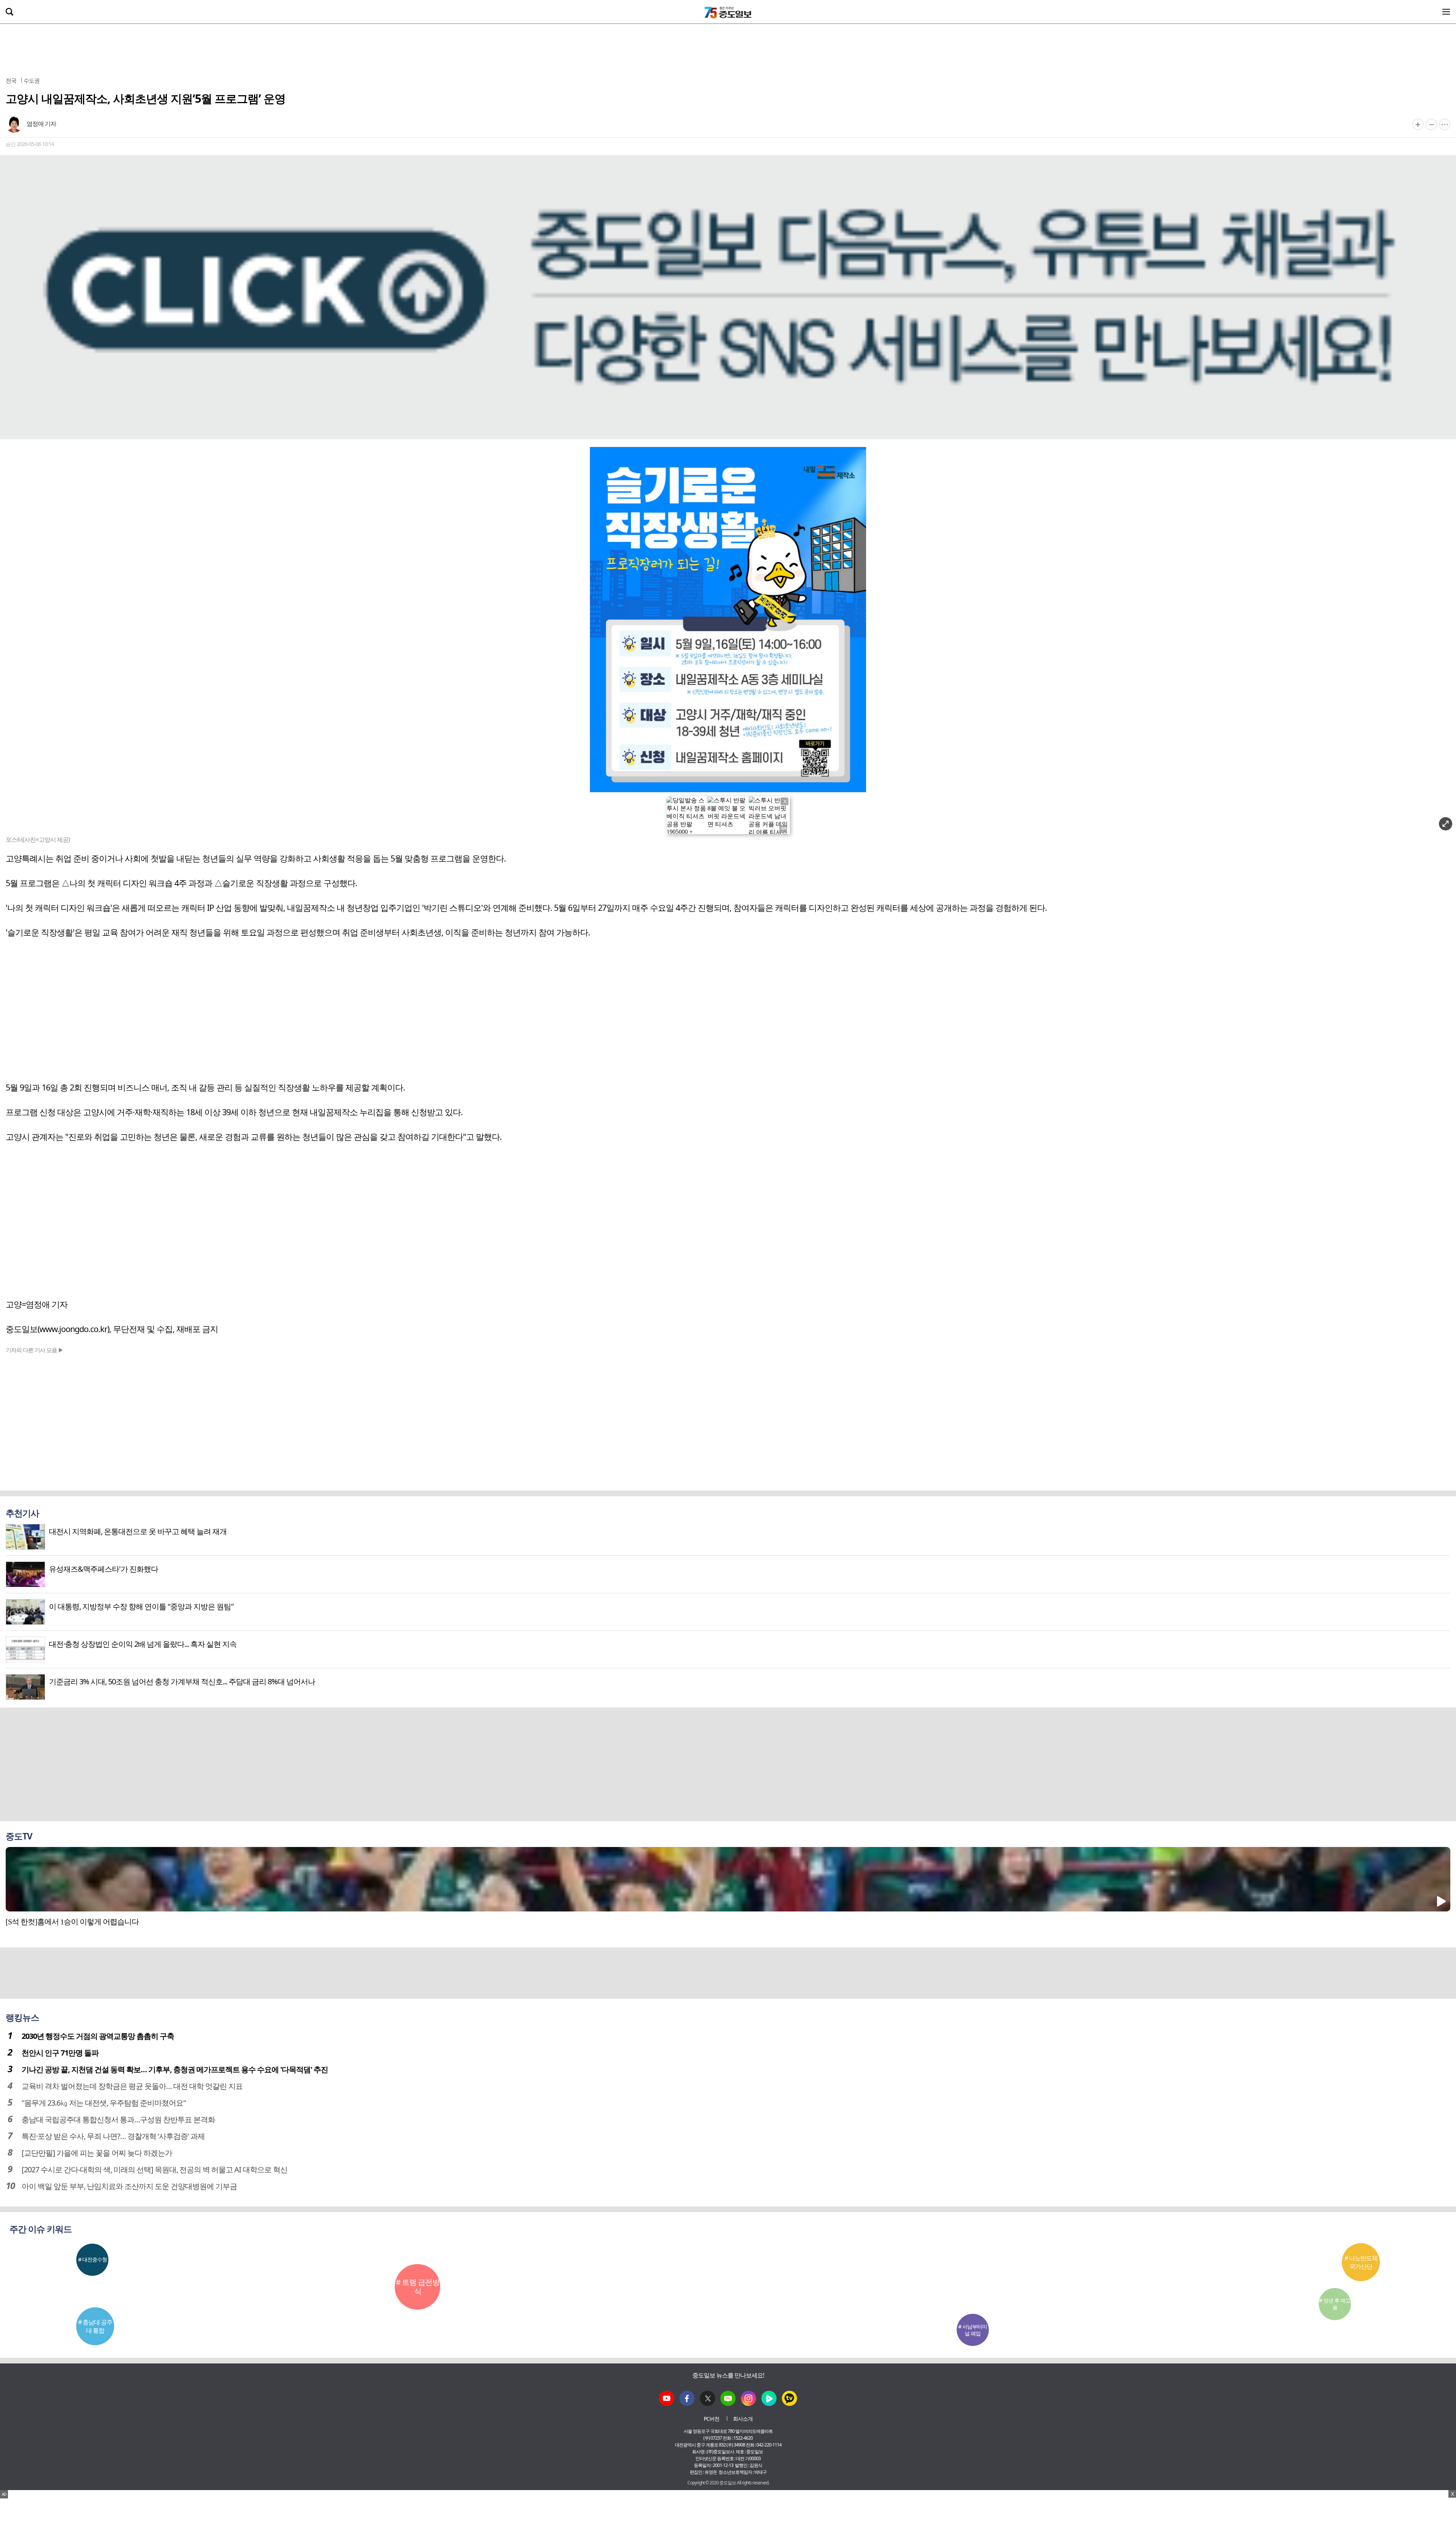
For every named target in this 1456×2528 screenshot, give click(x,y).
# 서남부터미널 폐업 (973, 2330)
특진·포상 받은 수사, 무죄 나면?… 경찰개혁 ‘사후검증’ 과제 (113, 2136)
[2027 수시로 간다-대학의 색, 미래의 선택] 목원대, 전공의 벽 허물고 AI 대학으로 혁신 (155, 2169)
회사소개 (743, 2419)
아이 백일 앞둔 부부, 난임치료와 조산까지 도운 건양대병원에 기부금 (129, 2186)
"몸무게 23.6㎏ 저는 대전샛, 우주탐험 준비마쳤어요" (104, 2103)
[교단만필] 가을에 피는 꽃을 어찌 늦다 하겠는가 (97, 2153)
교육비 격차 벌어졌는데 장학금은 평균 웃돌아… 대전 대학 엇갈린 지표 (132, 2086)
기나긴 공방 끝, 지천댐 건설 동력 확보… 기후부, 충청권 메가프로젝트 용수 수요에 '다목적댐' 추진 (175, 2069)
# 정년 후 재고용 (1335, 2304)
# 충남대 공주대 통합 (95, 2326)
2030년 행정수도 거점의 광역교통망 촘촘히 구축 (98, 2036)
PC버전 (712, 2419)
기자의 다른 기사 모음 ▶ (35, 1350)
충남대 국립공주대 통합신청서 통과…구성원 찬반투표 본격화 (118, 2119)
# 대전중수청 (93, 2259)
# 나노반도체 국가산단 (1361, 2262)
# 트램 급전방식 (418, 2287)
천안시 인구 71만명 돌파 (60, 2053)
